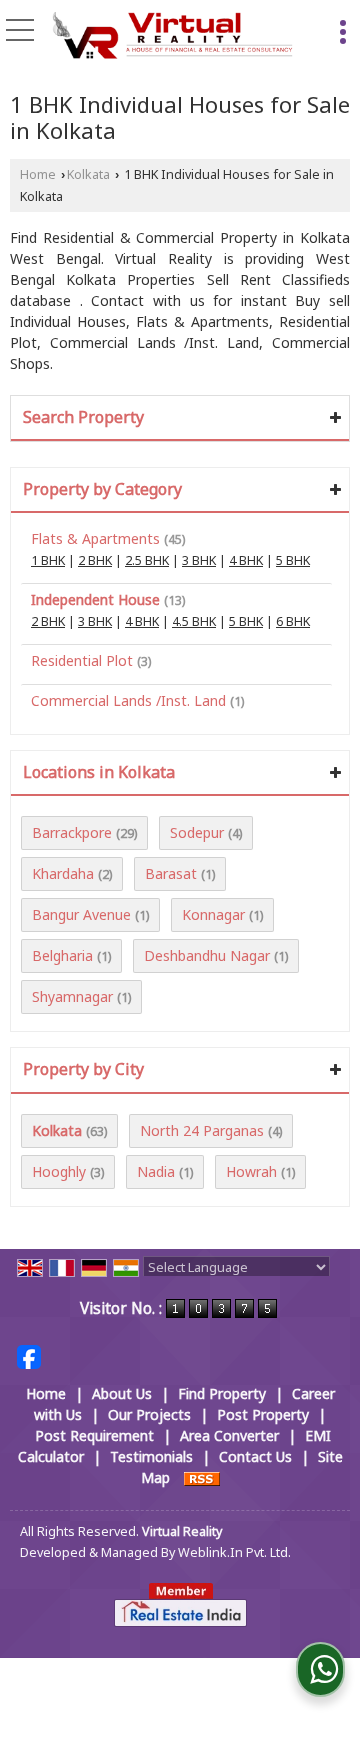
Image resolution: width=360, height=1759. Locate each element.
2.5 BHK (147, 560)
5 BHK (293, 560)
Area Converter (229, 1435)
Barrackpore (72, 832)
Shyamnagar (72, 996)
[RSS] (202, 1477)
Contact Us (255, 1456)
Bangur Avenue (81, 914)
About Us (122, 1393)
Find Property (222, 1393)
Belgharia (62, 955)
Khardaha (63, 873)
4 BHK (246, 560)
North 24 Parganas (202, 1130)
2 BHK (95, 560)
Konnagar (213, 914)
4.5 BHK (194, 621)
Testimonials (151, 1456)
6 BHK (293, 621)
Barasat (171, 873)
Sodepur (197, 832)
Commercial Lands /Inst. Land (128, 700)
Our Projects (149, 1414)
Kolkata (88, 174)
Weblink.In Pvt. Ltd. (234, 1552)
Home (38, 174)
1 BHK (48, 560)
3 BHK (199, 560)
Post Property (263, 1414)
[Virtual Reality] (173, 37)
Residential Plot (82, 660)
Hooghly (59, 1171)
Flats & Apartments (95, 538)
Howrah (251, 1171)
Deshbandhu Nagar (207, 955)
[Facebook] (29, 1354)
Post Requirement (94, 1435)
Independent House (95, 599)
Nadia (156, 1171)
